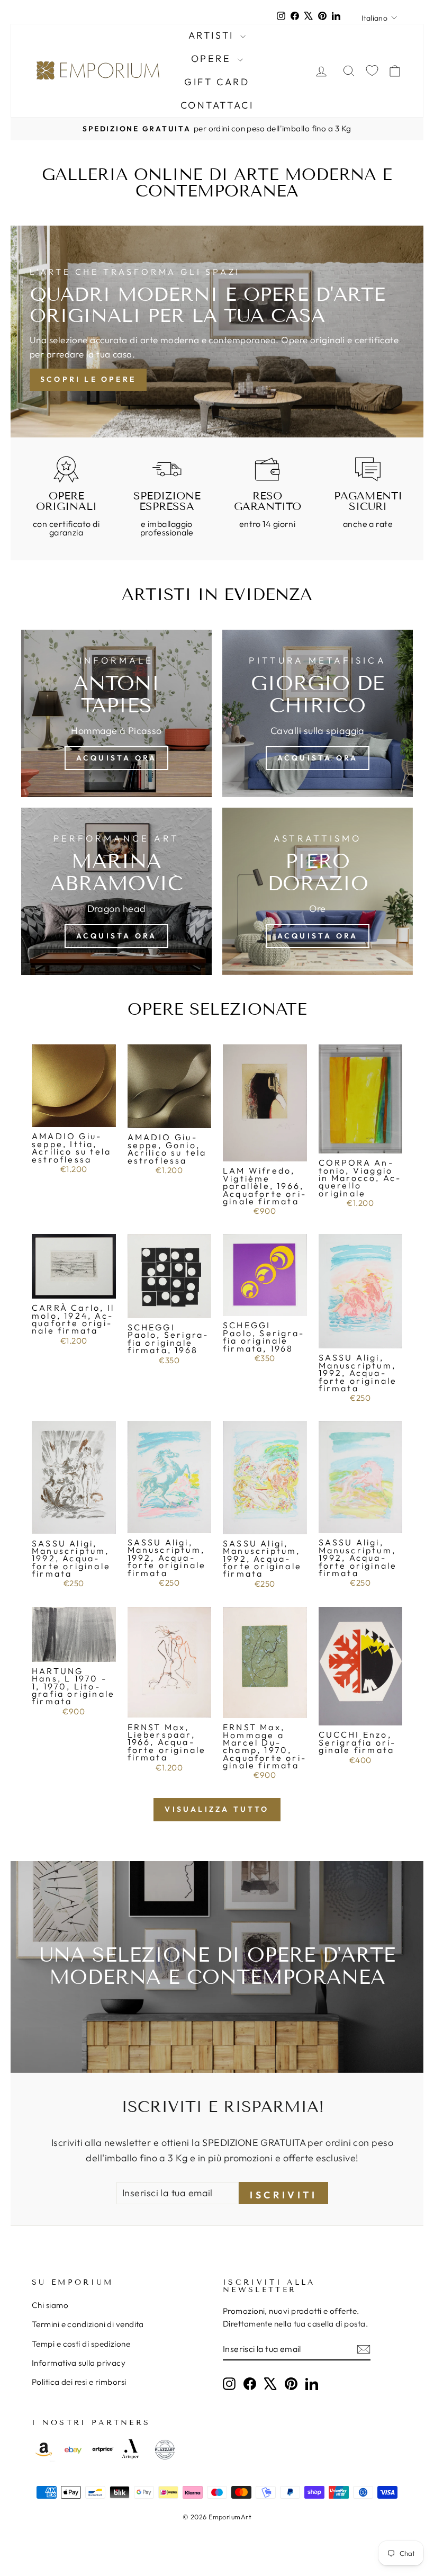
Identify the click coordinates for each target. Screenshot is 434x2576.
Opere (213, 59)
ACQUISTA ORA (116, 758)
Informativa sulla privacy (79, 2363)
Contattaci (217, 105)
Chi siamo (50, 2305)
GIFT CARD (217, 82)
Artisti (213, 35)
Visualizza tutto (217, 1809)
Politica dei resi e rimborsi (79, 2382)
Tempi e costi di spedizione (81, 2344)
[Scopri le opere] (217, 332)
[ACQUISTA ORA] (318, 713)
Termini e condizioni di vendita (88, 2324)
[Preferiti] (372, 71)
